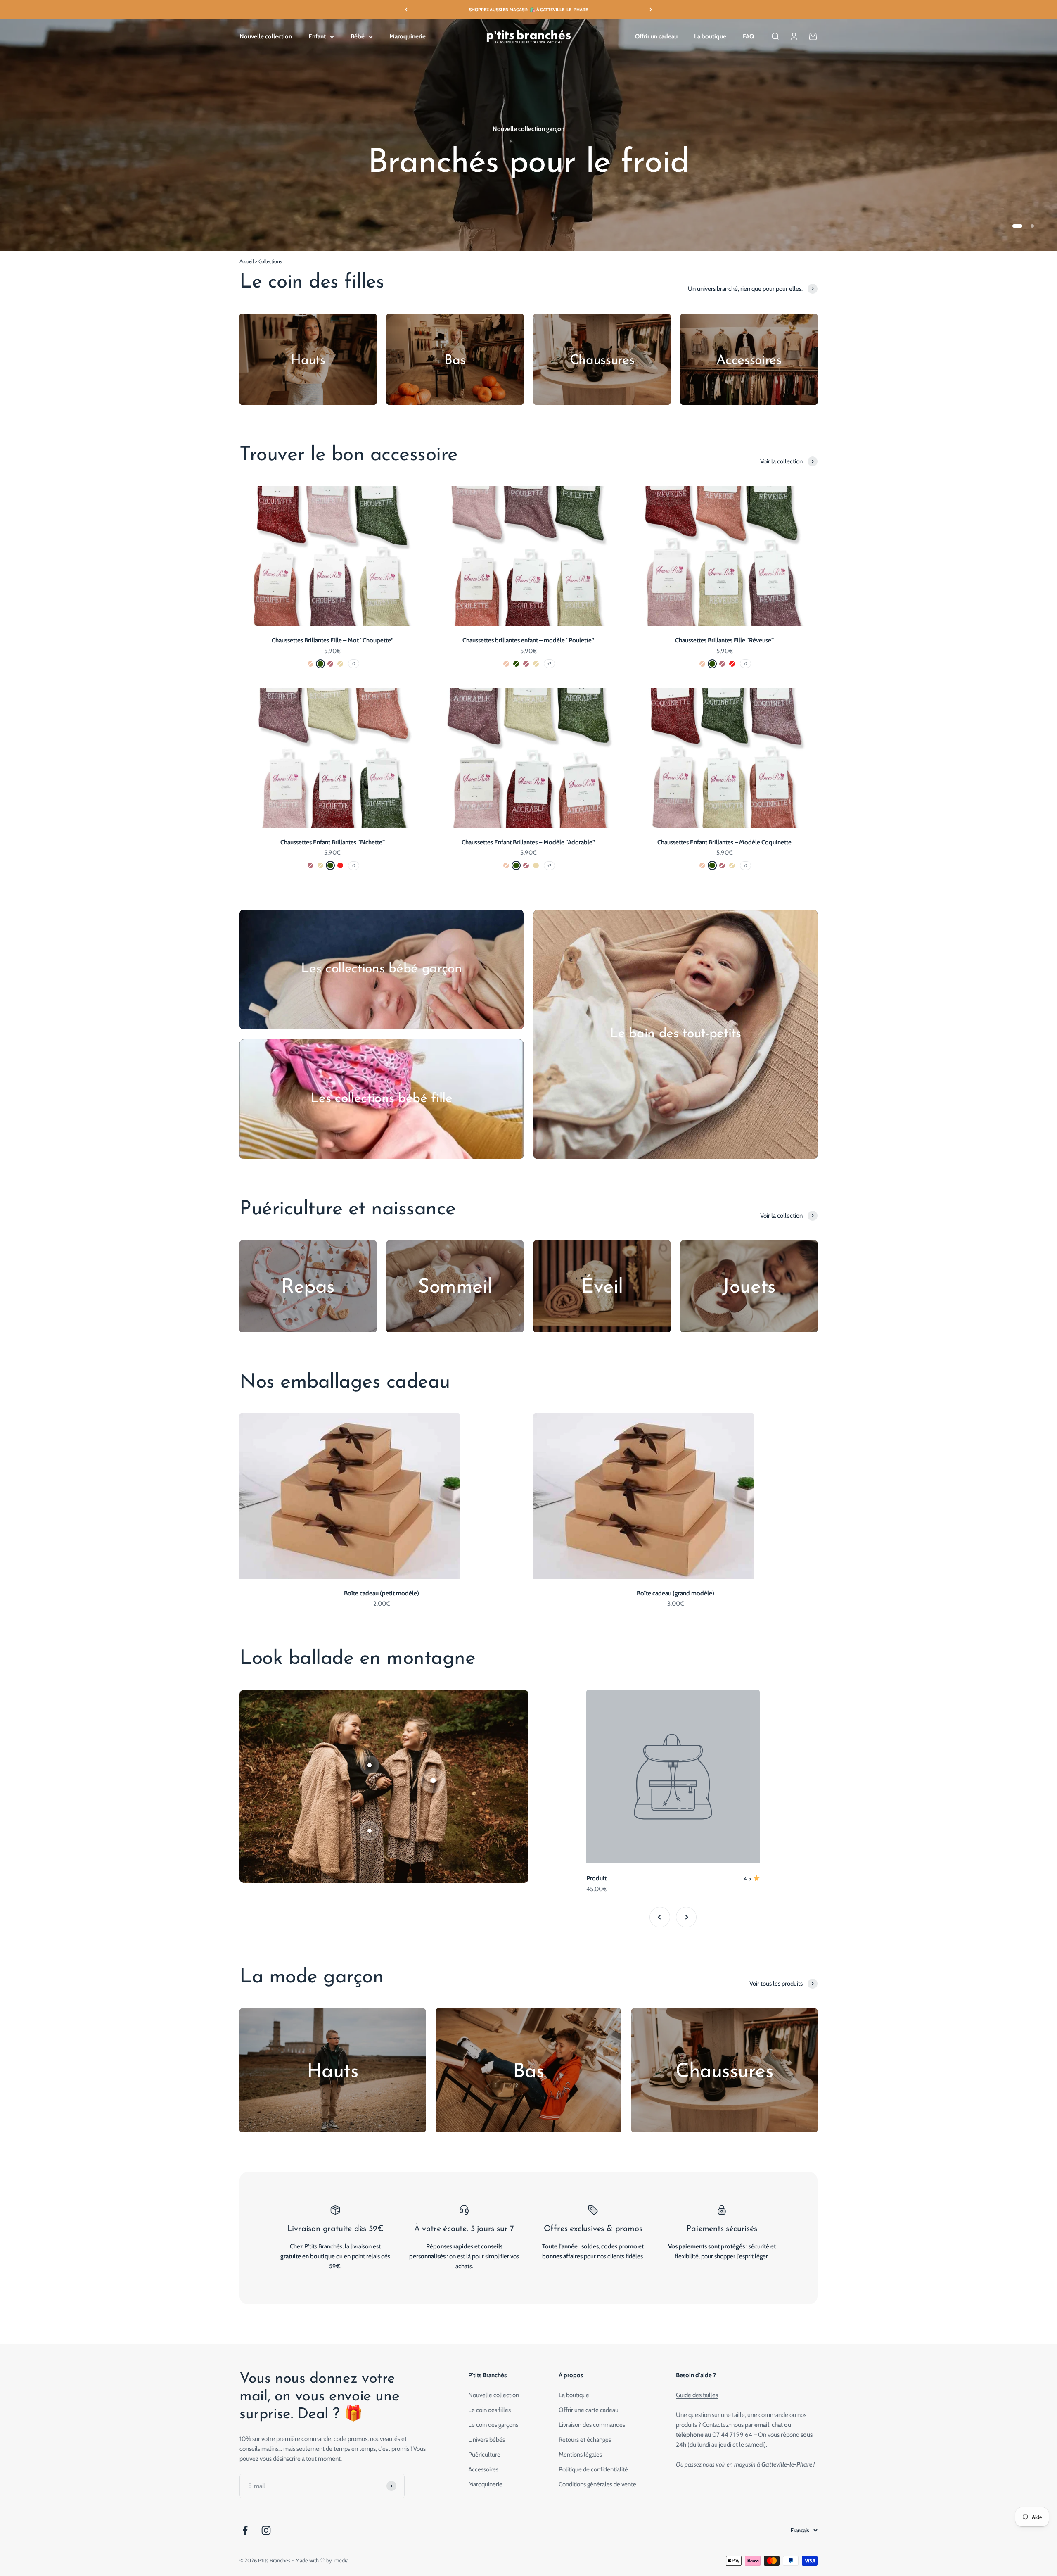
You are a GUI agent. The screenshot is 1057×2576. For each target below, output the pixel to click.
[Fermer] (1033, 2302)
